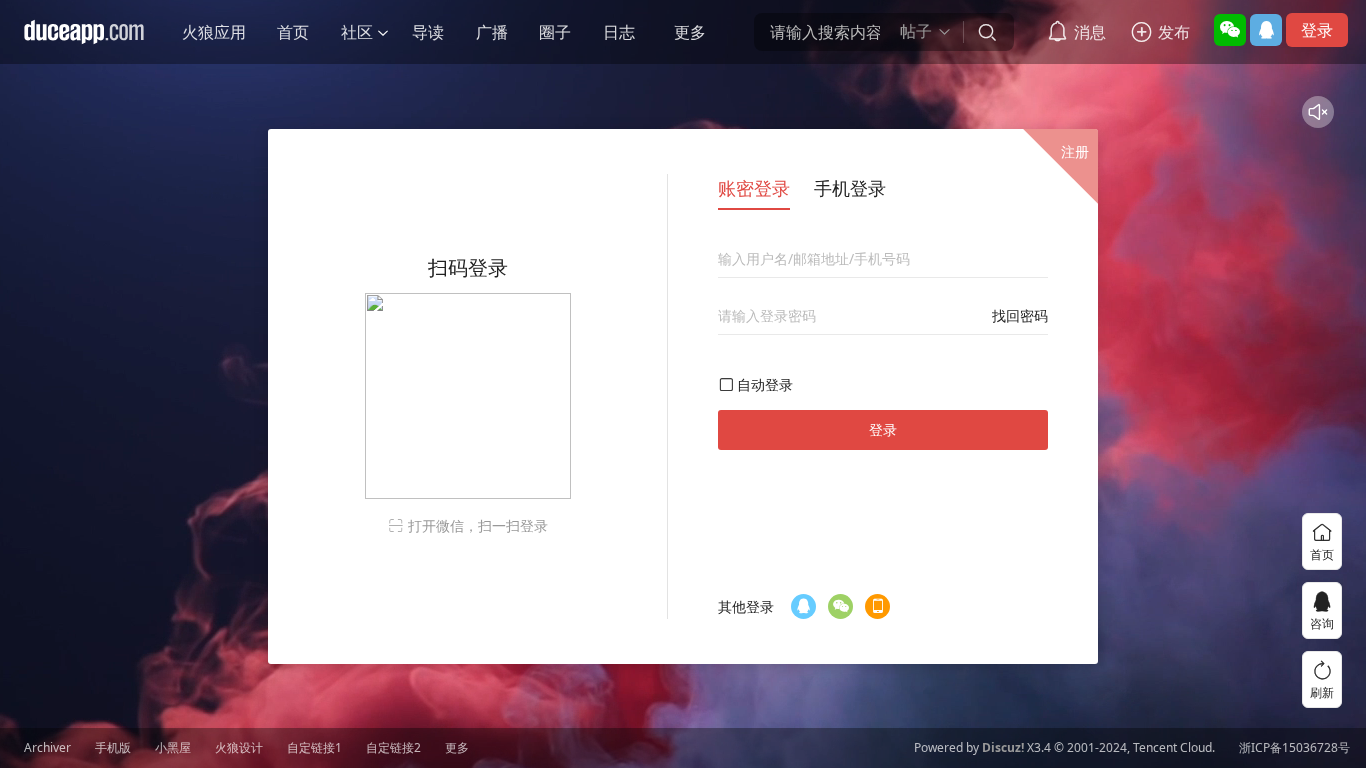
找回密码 (1020, 315)
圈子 (555, 32)
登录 (1317, 30)
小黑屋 (173, 748)
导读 (428, 32)
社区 (357, 32)
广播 (492, 32)
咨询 (1322, 623)
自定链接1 (314, 748)
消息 (1090, 32)
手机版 (113, 748)
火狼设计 (239, 748)
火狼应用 (214, 32)
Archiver (47, 748)
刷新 (1322, 692)
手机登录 (850, 188)
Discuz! (1003, 748)
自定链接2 (393, 748)
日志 (619, 32)
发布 (1174, 32)
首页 (293, 32)
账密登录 (754, 188)
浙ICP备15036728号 (1294, 748)
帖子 (916, 31)
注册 (1075, 151)
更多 (690, 32)
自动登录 (765, 384)
